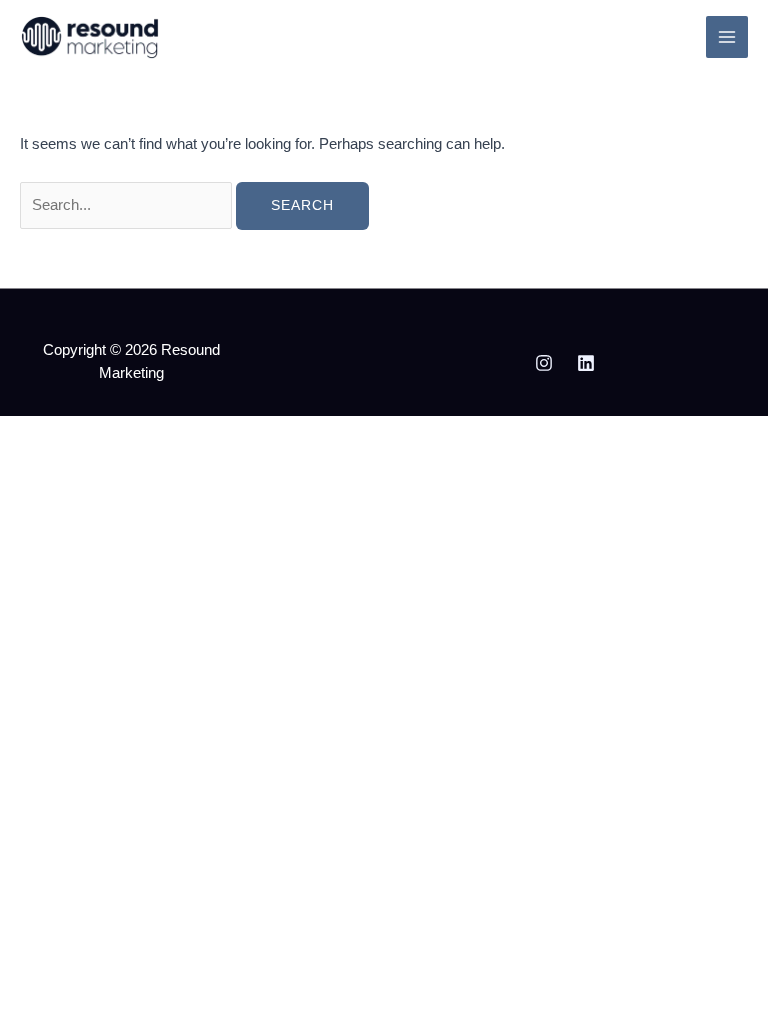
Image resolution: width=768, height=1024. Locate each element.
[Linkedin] (586, 363)
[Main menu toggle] (727, 37)
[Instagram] (544, 363)
